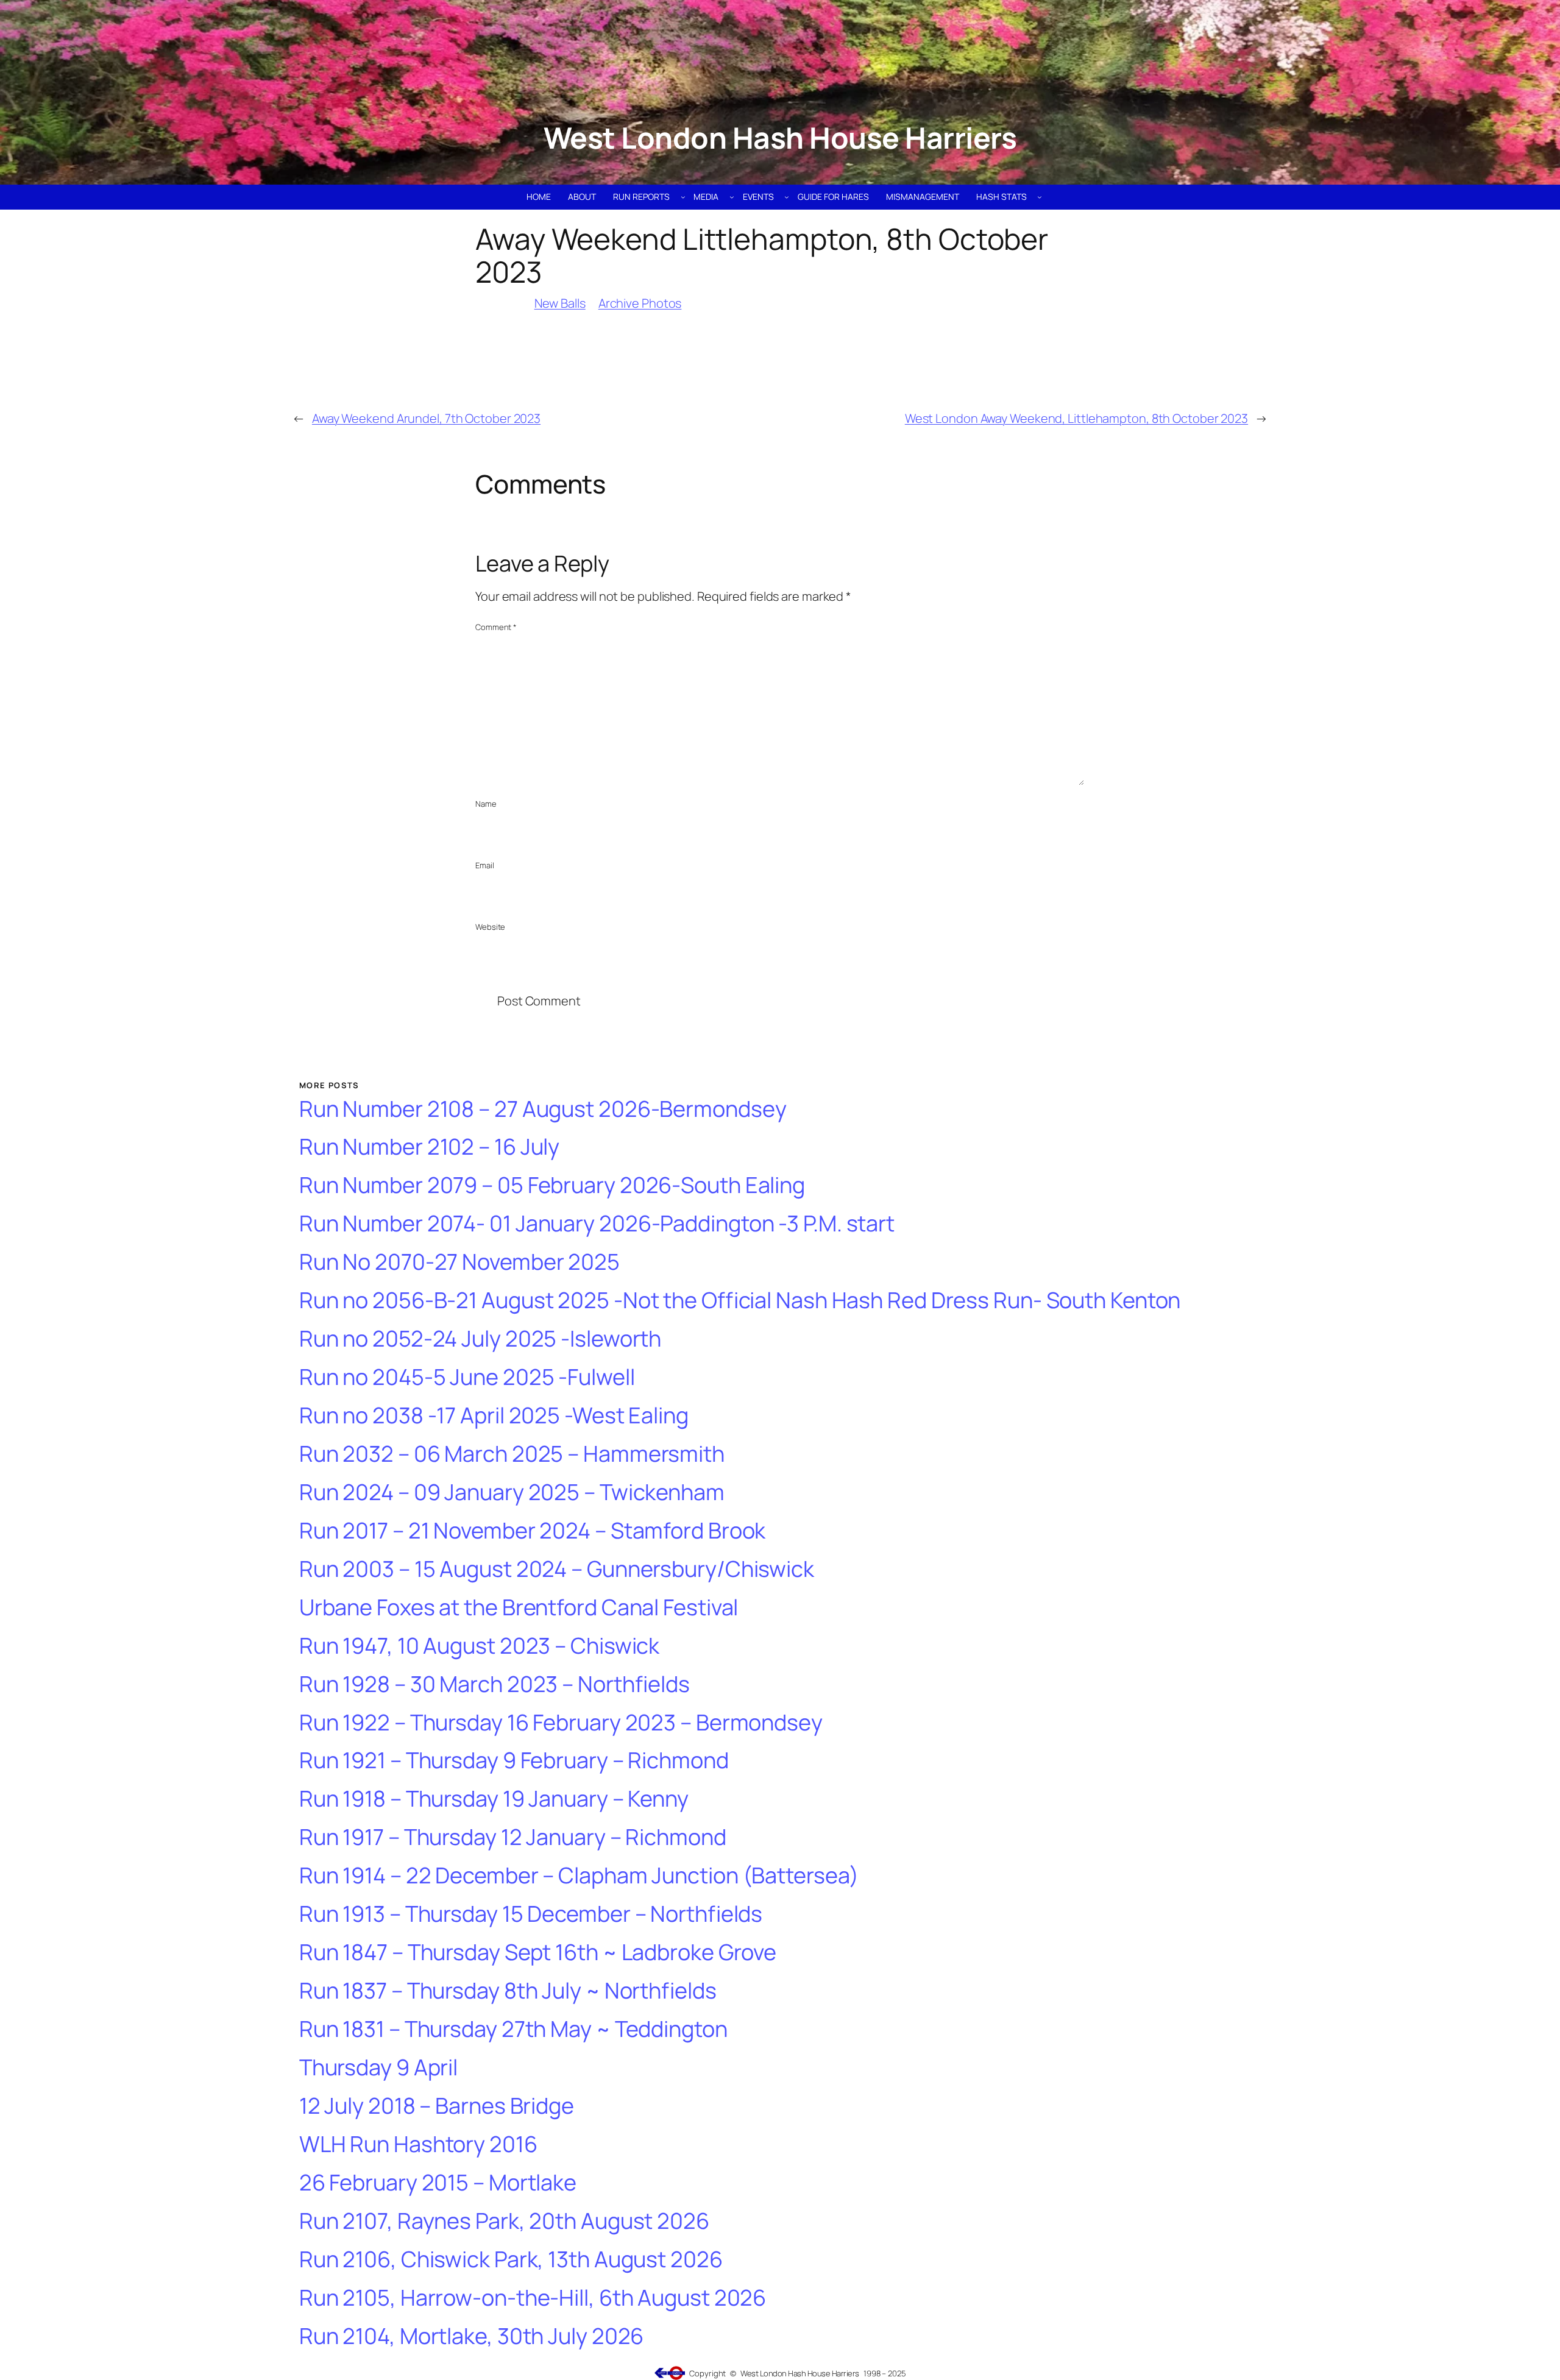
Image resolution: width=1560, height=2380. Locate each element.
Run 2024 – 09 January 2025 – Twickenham (512, 1493)
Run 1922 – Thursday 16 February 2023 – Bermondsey (561, 1723)
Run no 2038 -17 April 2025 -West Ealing (494, 1416)
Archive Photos (640, 303)
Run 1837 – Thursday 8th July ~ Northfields (508, 1991)
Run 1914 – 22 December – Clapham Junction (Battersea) (579, 1876)
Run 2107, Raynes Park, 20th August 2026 (504, 2221)
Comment (496, 627)
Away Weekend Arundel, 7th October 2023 (426, 418)
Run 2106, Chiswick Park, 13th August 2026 (511, 2260)
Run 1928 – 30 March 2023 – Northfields (495, 1684)
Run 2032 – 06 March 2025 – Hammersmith (512, 1454)
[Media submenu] (732, 197)
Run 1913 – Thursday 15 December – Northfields (531, 1914)
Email (485, 865)
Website (490, 927)
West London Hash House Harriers (780, 137)
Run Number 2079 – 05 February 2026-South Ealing (552, 1185)
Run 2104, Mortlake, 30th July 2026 (472, 2336)
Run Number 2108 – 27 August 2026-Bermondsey (543, 1109)
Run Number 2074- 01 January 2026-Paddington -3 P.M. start (597, 1224)
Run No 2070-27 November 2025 (459, 1262)
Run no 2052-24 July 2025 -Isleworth (480, 1339)
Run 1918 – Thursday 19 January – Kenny (494, 1799)
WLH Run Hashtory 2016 (418, 2144)
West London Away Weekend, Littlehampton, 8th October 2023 (1076, 418)
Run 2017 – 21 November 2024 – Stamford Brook (533, 1531)
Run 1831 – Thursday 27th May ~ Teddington (513, 2029)
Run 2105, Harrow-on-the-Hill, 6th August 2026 (533, 2298)
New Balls (560, 303)
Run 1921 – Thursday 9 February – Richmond (514, 1761)
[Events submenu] (787, 197)
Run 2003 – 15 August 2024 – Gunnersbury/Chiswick (557, 1569)
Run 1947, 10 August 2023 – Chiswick (480, 1646)
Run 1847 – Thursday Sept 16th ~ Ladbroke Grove (538, 1953)
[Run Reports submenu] (683, 197)
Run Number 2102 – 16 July (430, 1147)
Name (486, 804)
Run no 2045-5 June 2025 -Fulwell (467, 1377)
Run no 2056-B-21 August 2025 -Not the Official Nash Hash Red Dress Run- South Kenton (740, 1301)
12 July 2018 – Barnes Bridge (437, 2106)
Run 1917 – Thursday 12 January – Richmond (513, 1837)
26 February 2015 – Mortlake (438, 2183)
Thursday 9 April (378, 2068)
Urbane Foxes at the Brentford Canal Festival (519, 1608)
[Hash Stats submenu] (1040, 197)
